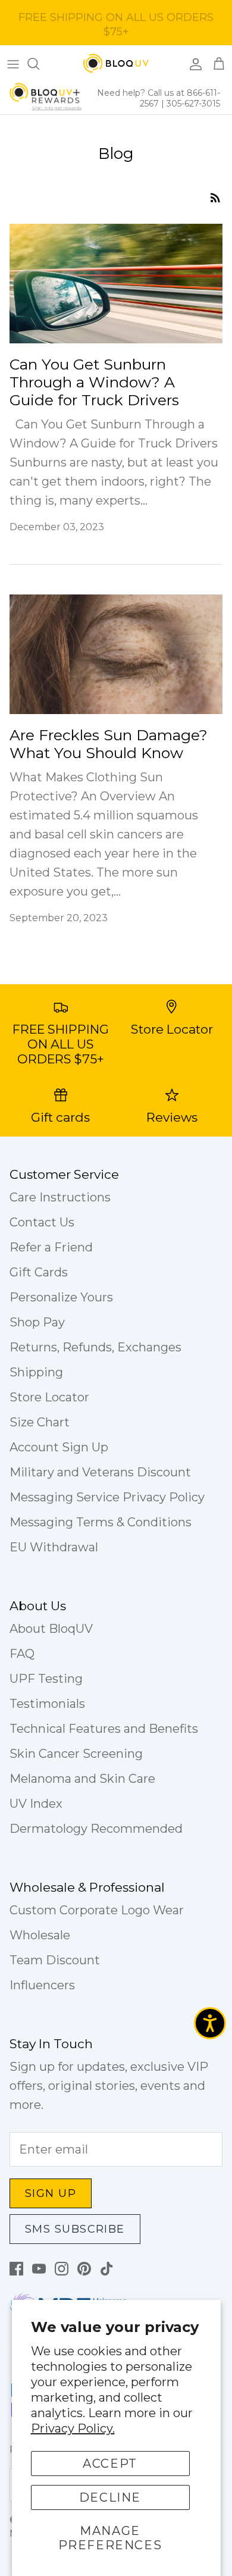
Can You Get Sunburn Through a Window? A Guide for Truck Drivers (94, 382)
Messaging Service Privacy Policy (107, 1497)
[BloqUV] (116, 64)
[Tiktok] (107, 2269)
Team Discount (55, 1960)
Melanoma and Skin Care (82, 1779)
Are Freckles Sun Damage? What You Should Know (109, 744)
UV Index (36, 1804)
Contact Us (42, 1222)
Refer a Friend (51, 1247)
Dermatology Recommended (96, 1829)
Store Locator (49, 1397)
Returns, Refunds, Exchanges (95, 1347)
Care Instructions (60, 1197)
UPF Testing (46, 1679)
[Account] (193, 64)
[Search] (39, 64)
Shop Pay (37, 1322)
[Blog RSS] (215, 196)
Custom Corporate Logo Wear (97, 1910)
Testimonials (47, 1704)
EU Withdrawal (54, 1547)
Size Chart (40, 1422)
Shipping (36, 1372)
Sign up (51, 2193)
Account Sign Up (59, 1447)
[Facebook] (16, 2269)
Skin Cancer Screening (76, 1754)
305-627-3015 (193, 104)
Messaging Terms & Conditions (101, 1522)
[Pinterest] (84, 2269)
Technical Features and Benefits (104, 1729)
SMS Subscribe (75, 2229)
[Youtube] (39, 2269)
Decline (110, 2497)
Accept (110, 2464)
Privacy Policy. (73, 2428)
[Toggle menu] (13, 64)
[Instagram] (62, 2269)
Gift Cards (39, 1272)
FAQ (22, 1654)
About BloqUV (51, 1629)
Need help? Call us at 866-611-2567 (159, 98)
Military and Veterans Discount (100, 1472)
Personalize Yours (61, 1297)
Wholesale (40, 1935)
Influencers (42, 1985)
